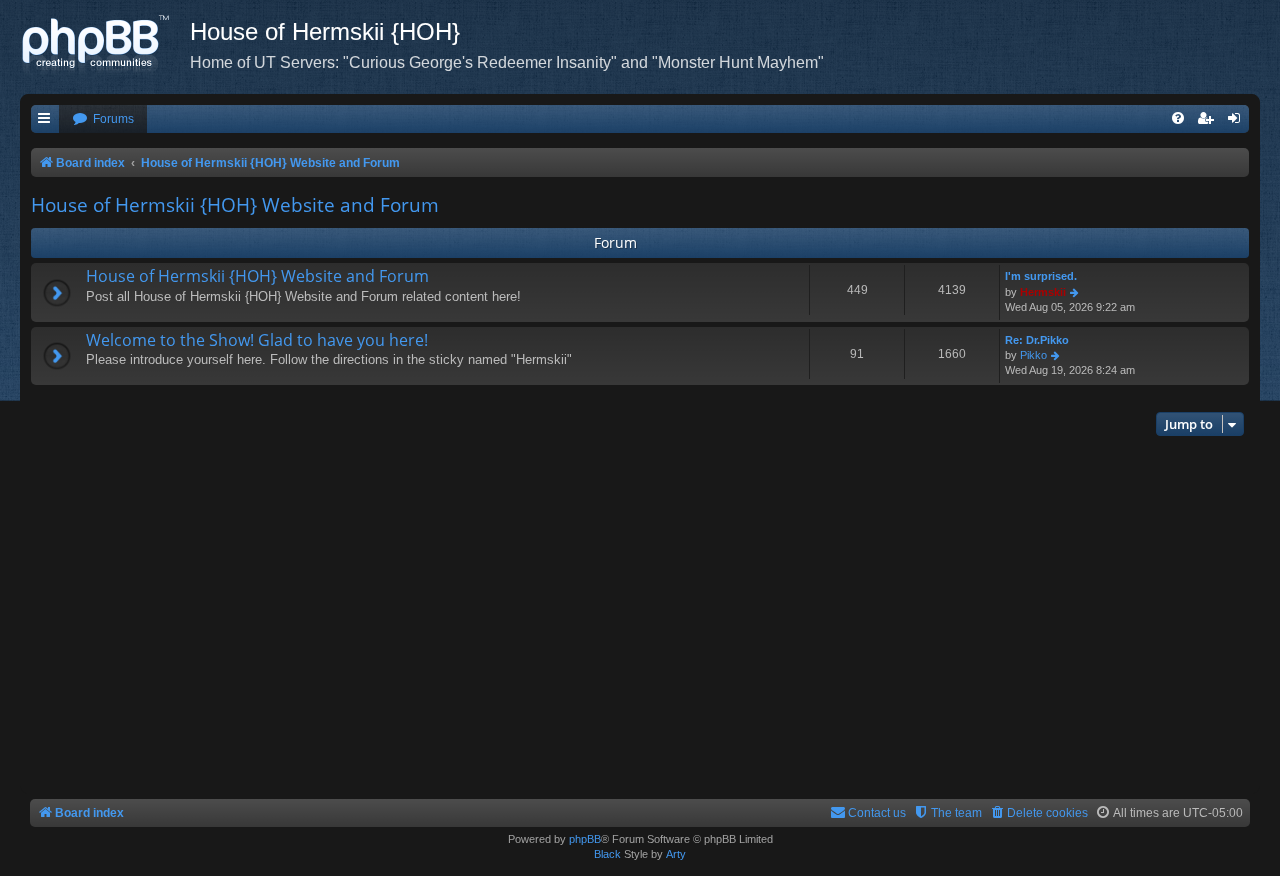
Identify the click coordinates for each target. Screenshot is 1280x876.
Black (607, 854)
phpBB (585, 839)
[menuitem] (103, 119)
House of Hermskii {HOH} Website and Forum (235, 205)
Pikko (1033, 355)
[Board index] (105, 45)
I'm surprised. (1041, 276)
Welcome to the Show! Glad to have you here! (257, 340)
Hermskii (1043, 292)
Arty (676, 854)
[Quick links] (45, 119)
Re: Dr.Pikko (1037, 340)
